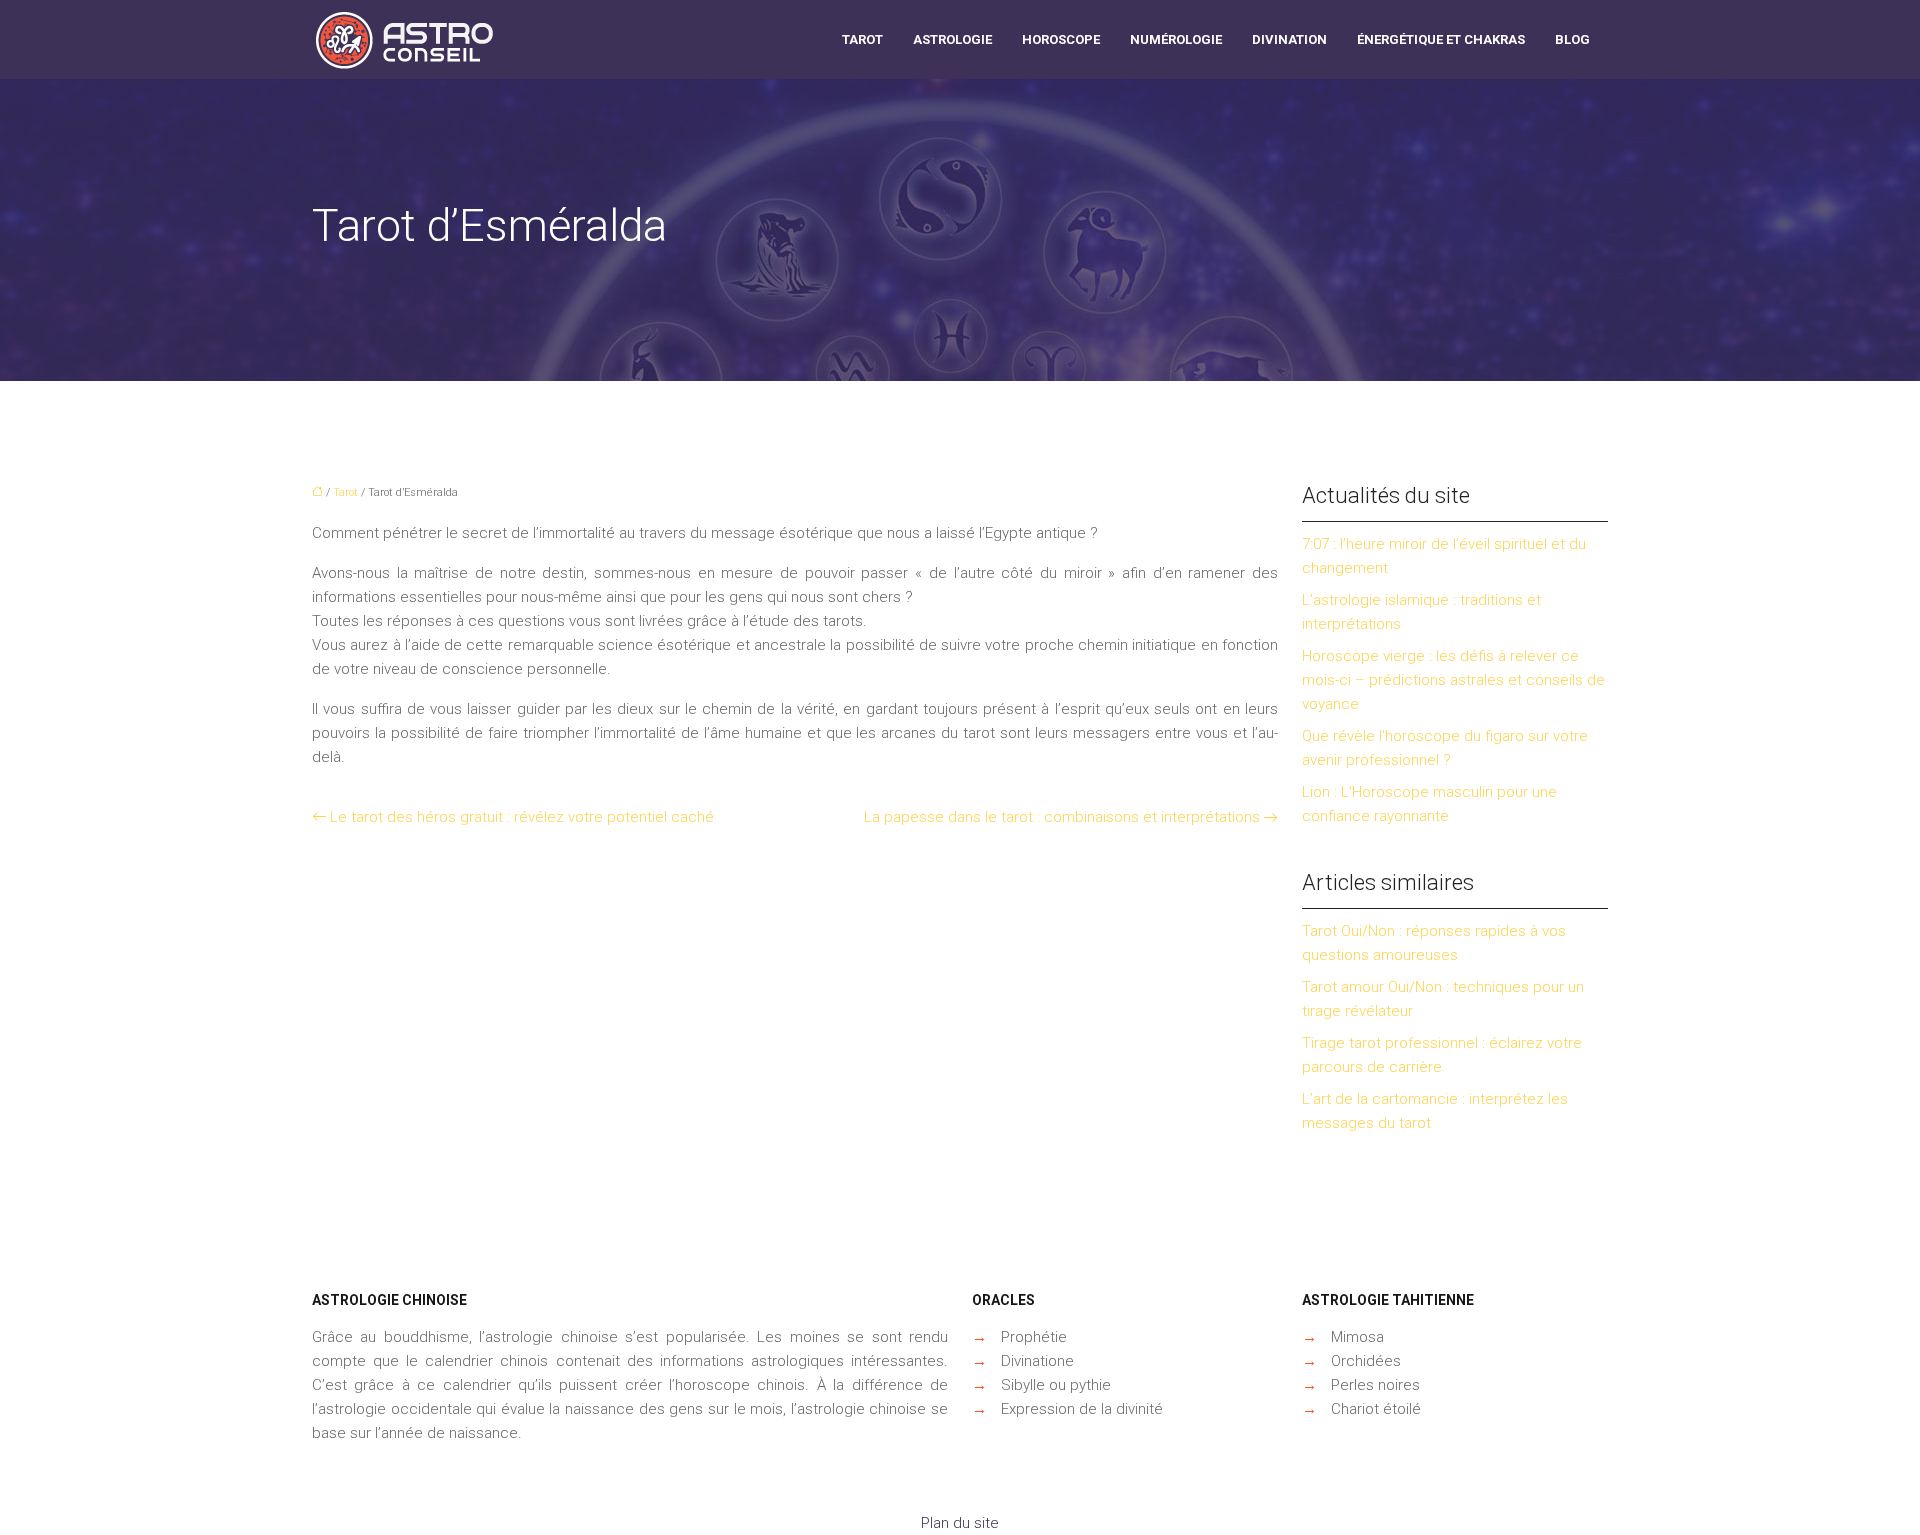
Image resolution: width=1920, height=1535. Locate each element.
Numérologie (1176, 39)
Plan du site (960, 1523)
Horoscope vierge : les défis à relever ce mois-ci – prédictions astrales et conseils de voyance (1453, 680)
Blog (1572, 39)
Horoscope (1061, 39)
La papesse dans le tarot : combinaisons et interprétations (1062, 817)
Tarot (862, 39)
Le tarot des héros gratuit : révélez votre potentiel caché (522, 817)
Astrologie (952, 39)
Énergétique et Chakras (1441, 39)
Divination (1289, 39)
